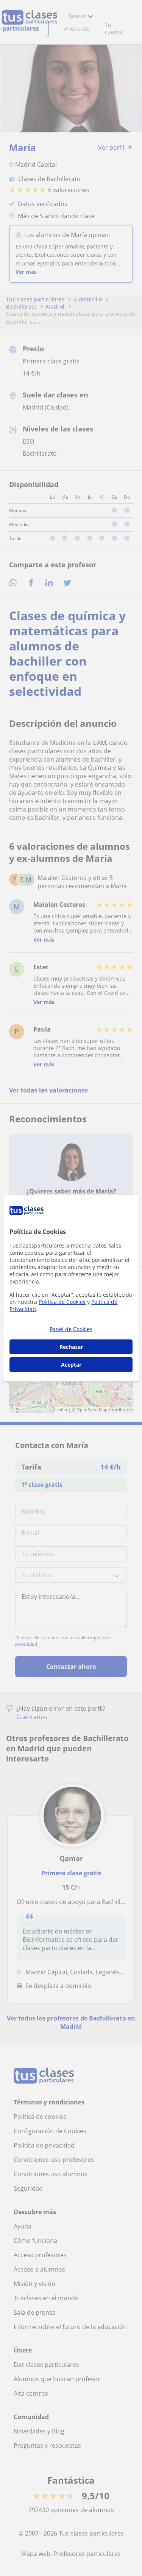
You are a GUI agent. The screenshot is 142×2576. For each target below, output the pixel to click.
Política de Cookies (62, 1302)
